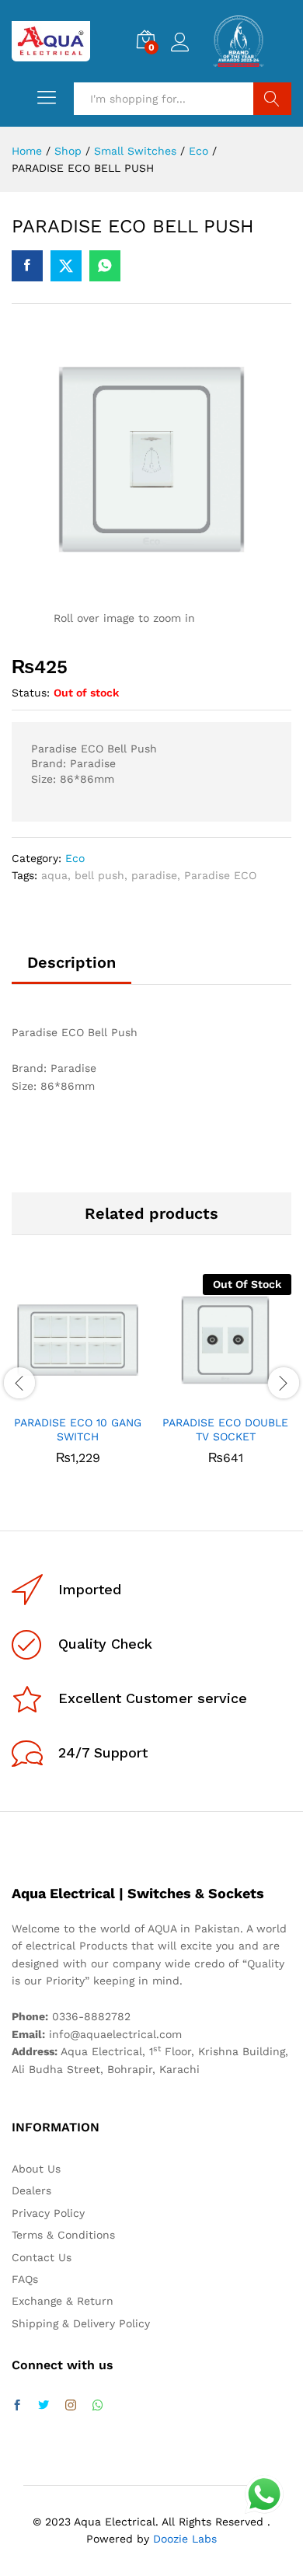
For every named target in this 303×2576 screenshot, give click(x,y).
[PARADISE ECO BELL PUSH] (27, 266)
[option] (78, 1380)
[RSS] (98, 2406)
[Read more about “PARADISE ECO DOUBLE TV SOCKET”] (207, 1397)
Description (71, 962)
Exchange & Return (63, 2301)
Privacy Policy (48, 2213)
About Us (36, 2169)
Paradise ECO (220, 875)
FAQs (25, 2279)
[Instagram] (71, 2406)
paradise (154, 875)
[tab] (71, 969)
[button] (60, 1397)
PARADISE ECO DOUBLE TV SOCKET (225, 1429)
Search (272, 99)
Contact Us (42, 2257)
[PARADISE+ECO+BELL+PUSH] (66, 266)
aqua (54, 875)
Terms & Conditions (63, 2235)
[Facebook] (17, 2406)
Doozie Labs (185, 2539)
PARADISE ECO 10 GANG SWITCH (78, 1429)
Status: (31, 693)
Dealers (31, 2190)
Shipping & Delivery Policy (81, 2323)
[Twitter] (44, 2406)
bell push (99, 875)
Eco (75, 858)
